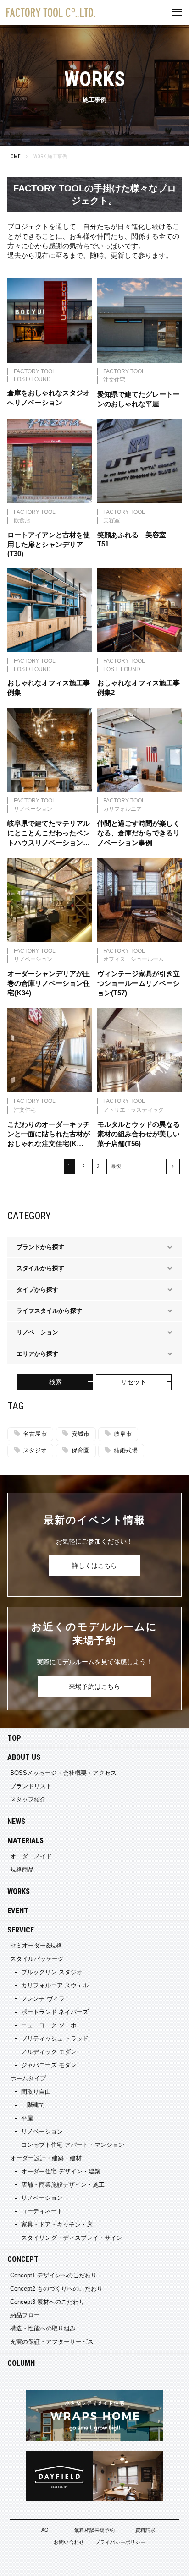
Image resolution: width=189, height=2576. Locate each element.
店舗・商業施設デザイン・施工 (63, 2185)
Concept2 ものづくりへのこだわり (56, 2289)
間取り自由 (36, 2092)
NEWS (16, 1821)
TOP (14, 1738)
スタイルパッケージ (37, 1959)
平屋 (27, 2118)
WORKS (19, 1891)
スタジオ (35, 1450)
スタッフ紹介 (28, 1799)
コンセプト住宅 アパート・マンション (73, 2145)
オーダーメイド (31, 1856)
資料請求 (145, 2530)
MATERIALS (25, 1841)
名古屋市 (35, 1434)
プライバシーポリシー (120, 2542)
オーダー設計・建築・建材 (46, 2158)
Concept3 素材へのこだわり (47, 2302)
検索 (56, 1382)
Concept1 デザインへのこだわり (53, 2275)
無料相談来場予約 (94, 2530)
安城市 (81, 1434)
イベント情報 (32, 2563)
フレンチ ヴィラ (43, 1999)
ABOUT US (24, 1757)
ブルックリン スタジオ (52, 1972)
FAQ (44, 2530)
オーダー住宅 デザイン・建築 (61, 2171)
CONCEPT (23, 2259)
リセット (133, 1382)
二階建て (33, 2105)
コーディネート (42, 2211)
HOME (14, 156)
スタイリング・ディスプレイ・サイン (72, 2238)
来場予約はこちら (94, 1686)
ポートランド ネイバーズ (55, 2012)
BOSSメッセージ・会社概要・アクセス (63, 1773)
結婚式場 (126, 1450)
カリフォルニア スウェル (55, 1985)
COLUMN (21, 2363)
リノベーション (42, 2131)
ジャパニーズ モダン (49, 2065)
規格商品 (22, 1869)
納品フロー (25, 2315)
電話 (158, 2563)
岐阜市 (123, 1434)
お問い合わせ (69, 2542)
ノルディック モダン (49, 2052)
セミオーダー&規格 (36, 1946)
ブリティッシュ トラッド (55, 2038)
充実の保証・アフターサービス (52, 2342)
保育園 (81, 1450)
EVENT (18, 1911)
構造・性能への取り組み (43, 2328)
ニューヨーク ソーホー (52, 2025)
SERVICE (21, 1930)
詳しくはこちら (94, 1566)
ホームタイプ (28, 2078)
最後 (116, 1166)
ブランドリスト (31, 1786)
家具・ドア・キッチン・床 (57, 2224)
